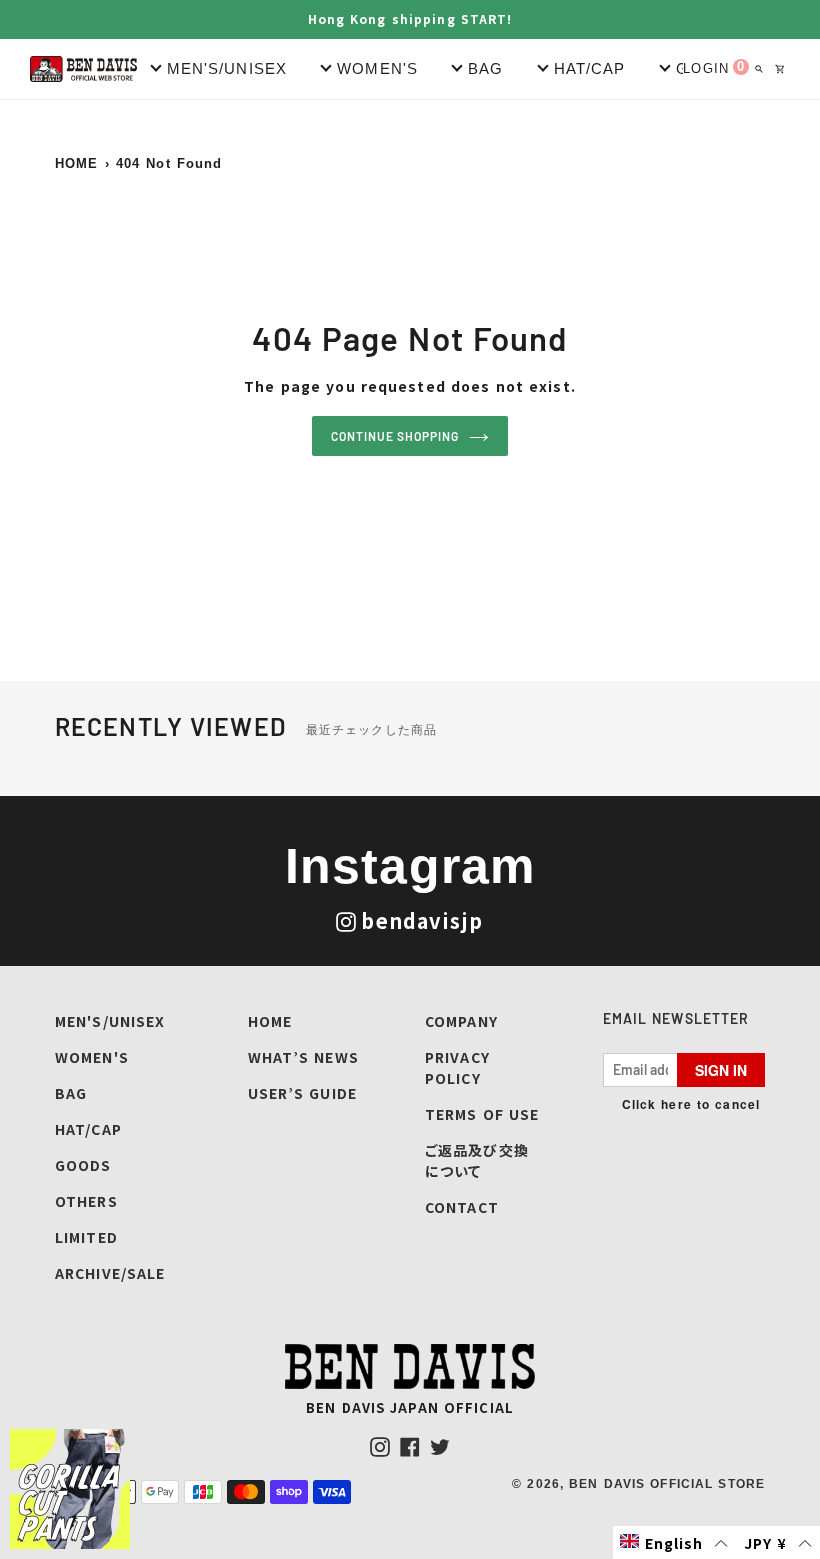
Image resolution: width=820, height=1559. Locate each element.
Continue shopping (395, 436)
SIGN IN (721, 1070)
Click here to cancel (691, 1104)
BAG (71, 1093)
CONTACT (462, 1207)
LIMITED (86, 1237)
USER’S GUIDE (302, 1093)
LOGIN (706, 68)
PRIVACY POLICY (457, 1067)
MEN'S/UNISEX (110, 1021)
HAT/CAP (88, 1129)
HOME (76, 163)
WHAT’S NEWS (303, 1057)
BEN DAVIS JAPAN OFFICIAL (410, 1407)
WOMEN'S (92, 1057)
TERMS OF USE (482, 1114)
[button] (674, 1542)
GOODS (83, 1165)
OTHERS (86, 1201)
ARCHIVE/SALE (110, 1273)
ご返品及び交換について (477, 1160)
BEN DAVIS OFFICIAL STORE (667, 1484)
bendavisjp (422, 920)
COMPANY (461, 1021)
